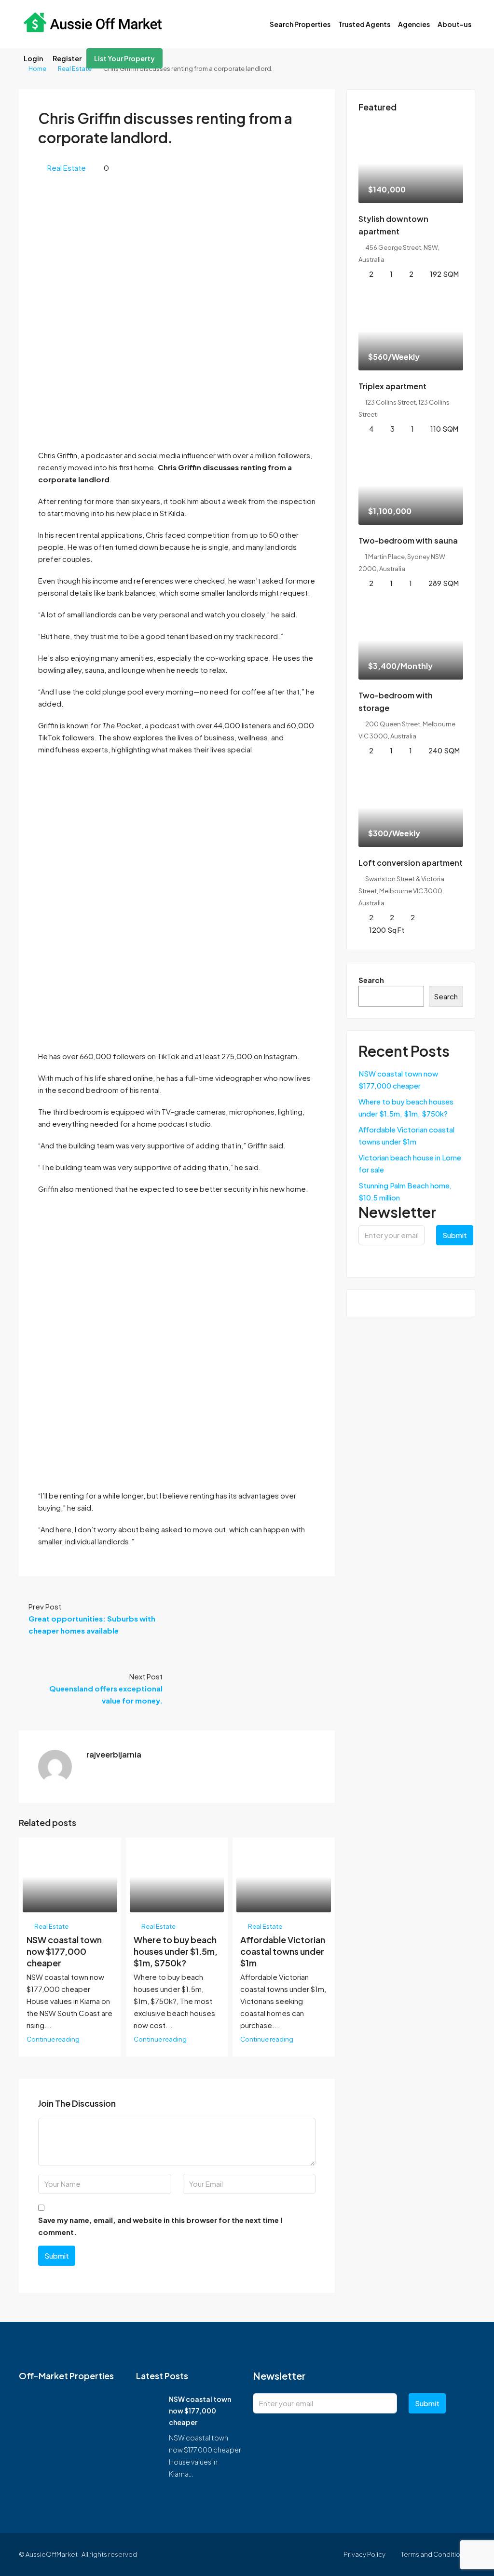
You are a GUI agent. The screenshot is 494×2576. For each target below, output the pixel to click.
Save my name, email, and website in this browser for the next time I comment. (160, 2226)
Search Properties (300, 24)
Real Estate (75, 68)
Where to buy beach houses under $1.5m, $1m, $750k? (176, 1951)
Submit (57, 2256)
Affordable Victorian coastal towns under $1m (283, 1951)
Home (37, 68)
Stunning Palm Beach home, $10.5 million (405, 1191)
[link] (411, 164)
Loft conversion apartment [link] (411, 863)
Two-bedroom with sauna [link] (408, 540)
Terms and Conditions (434, 2554)
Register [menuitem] (67, 58)
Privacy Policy (364, 2554)
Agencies (414, 24)
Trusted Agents (364, 24)
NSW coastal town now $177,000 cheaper (64, 1951)
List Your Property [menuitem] (124, 58)
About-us (454, 24)
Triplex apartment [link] (392, 386)
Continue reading (53, 2039)
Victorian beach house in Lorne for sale (410, 1163)
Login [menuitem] (33, 58)
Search (371, 980)
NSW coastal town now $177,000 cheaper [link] (200, 2411)
